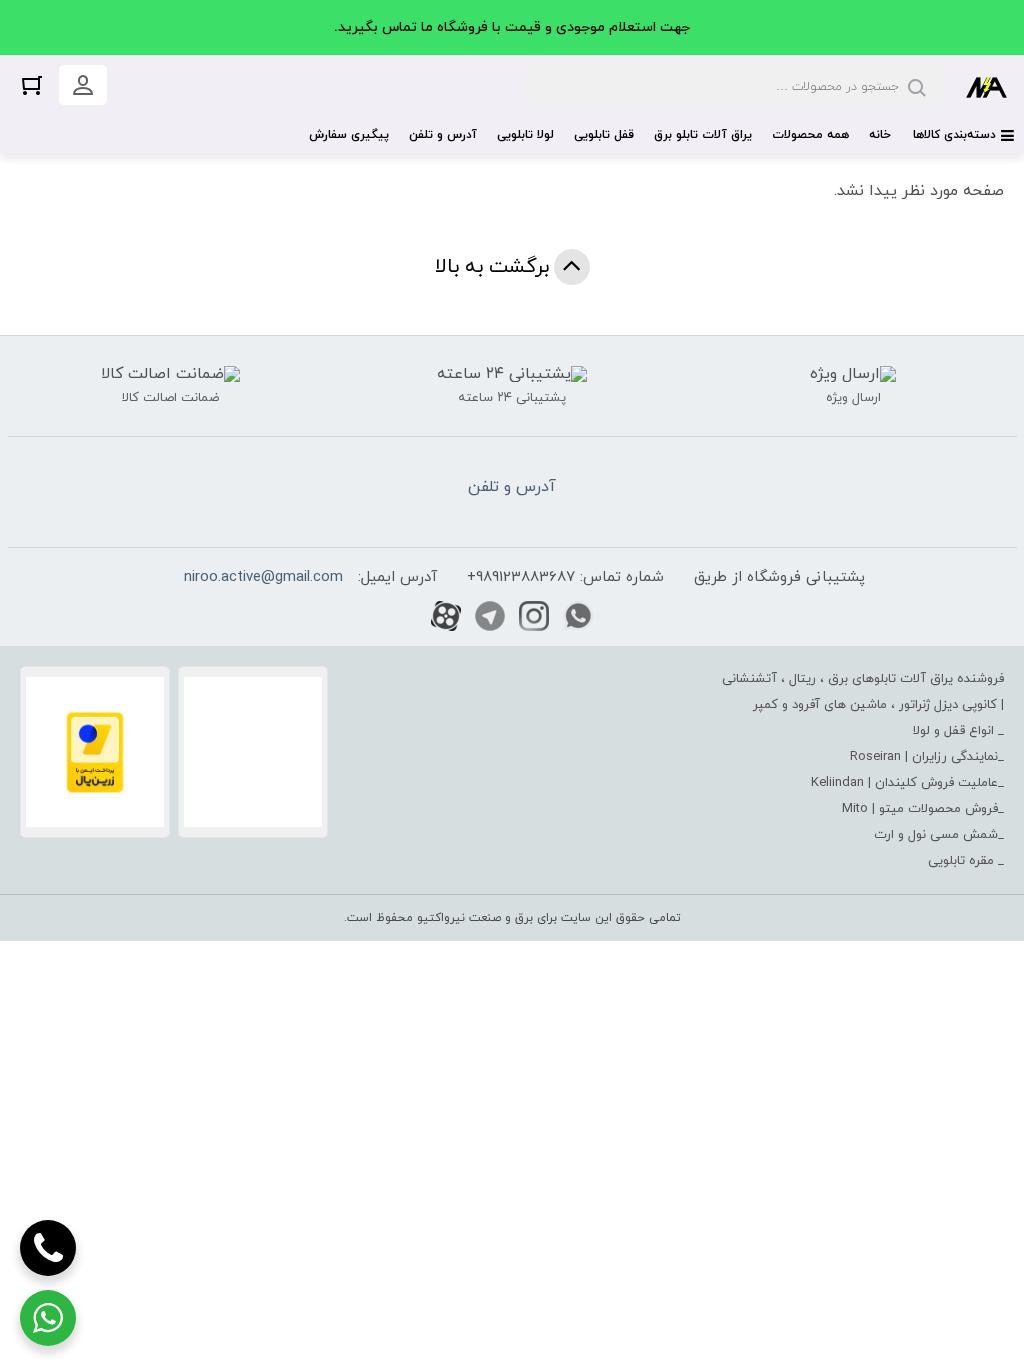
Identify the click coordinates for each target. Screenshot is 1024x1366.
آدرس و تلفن (443, 135)
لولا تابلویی (525, 135)
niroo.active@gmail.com (263, 577)
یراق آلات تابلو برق (703, 135)
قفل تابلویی (604, 135)
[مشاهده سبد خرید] (32, 84)
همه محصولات (810, 135)
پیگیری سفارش (349, 135)
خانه (880, 135)
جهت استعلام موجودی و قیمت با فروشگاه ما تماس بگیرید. (512, 27)
